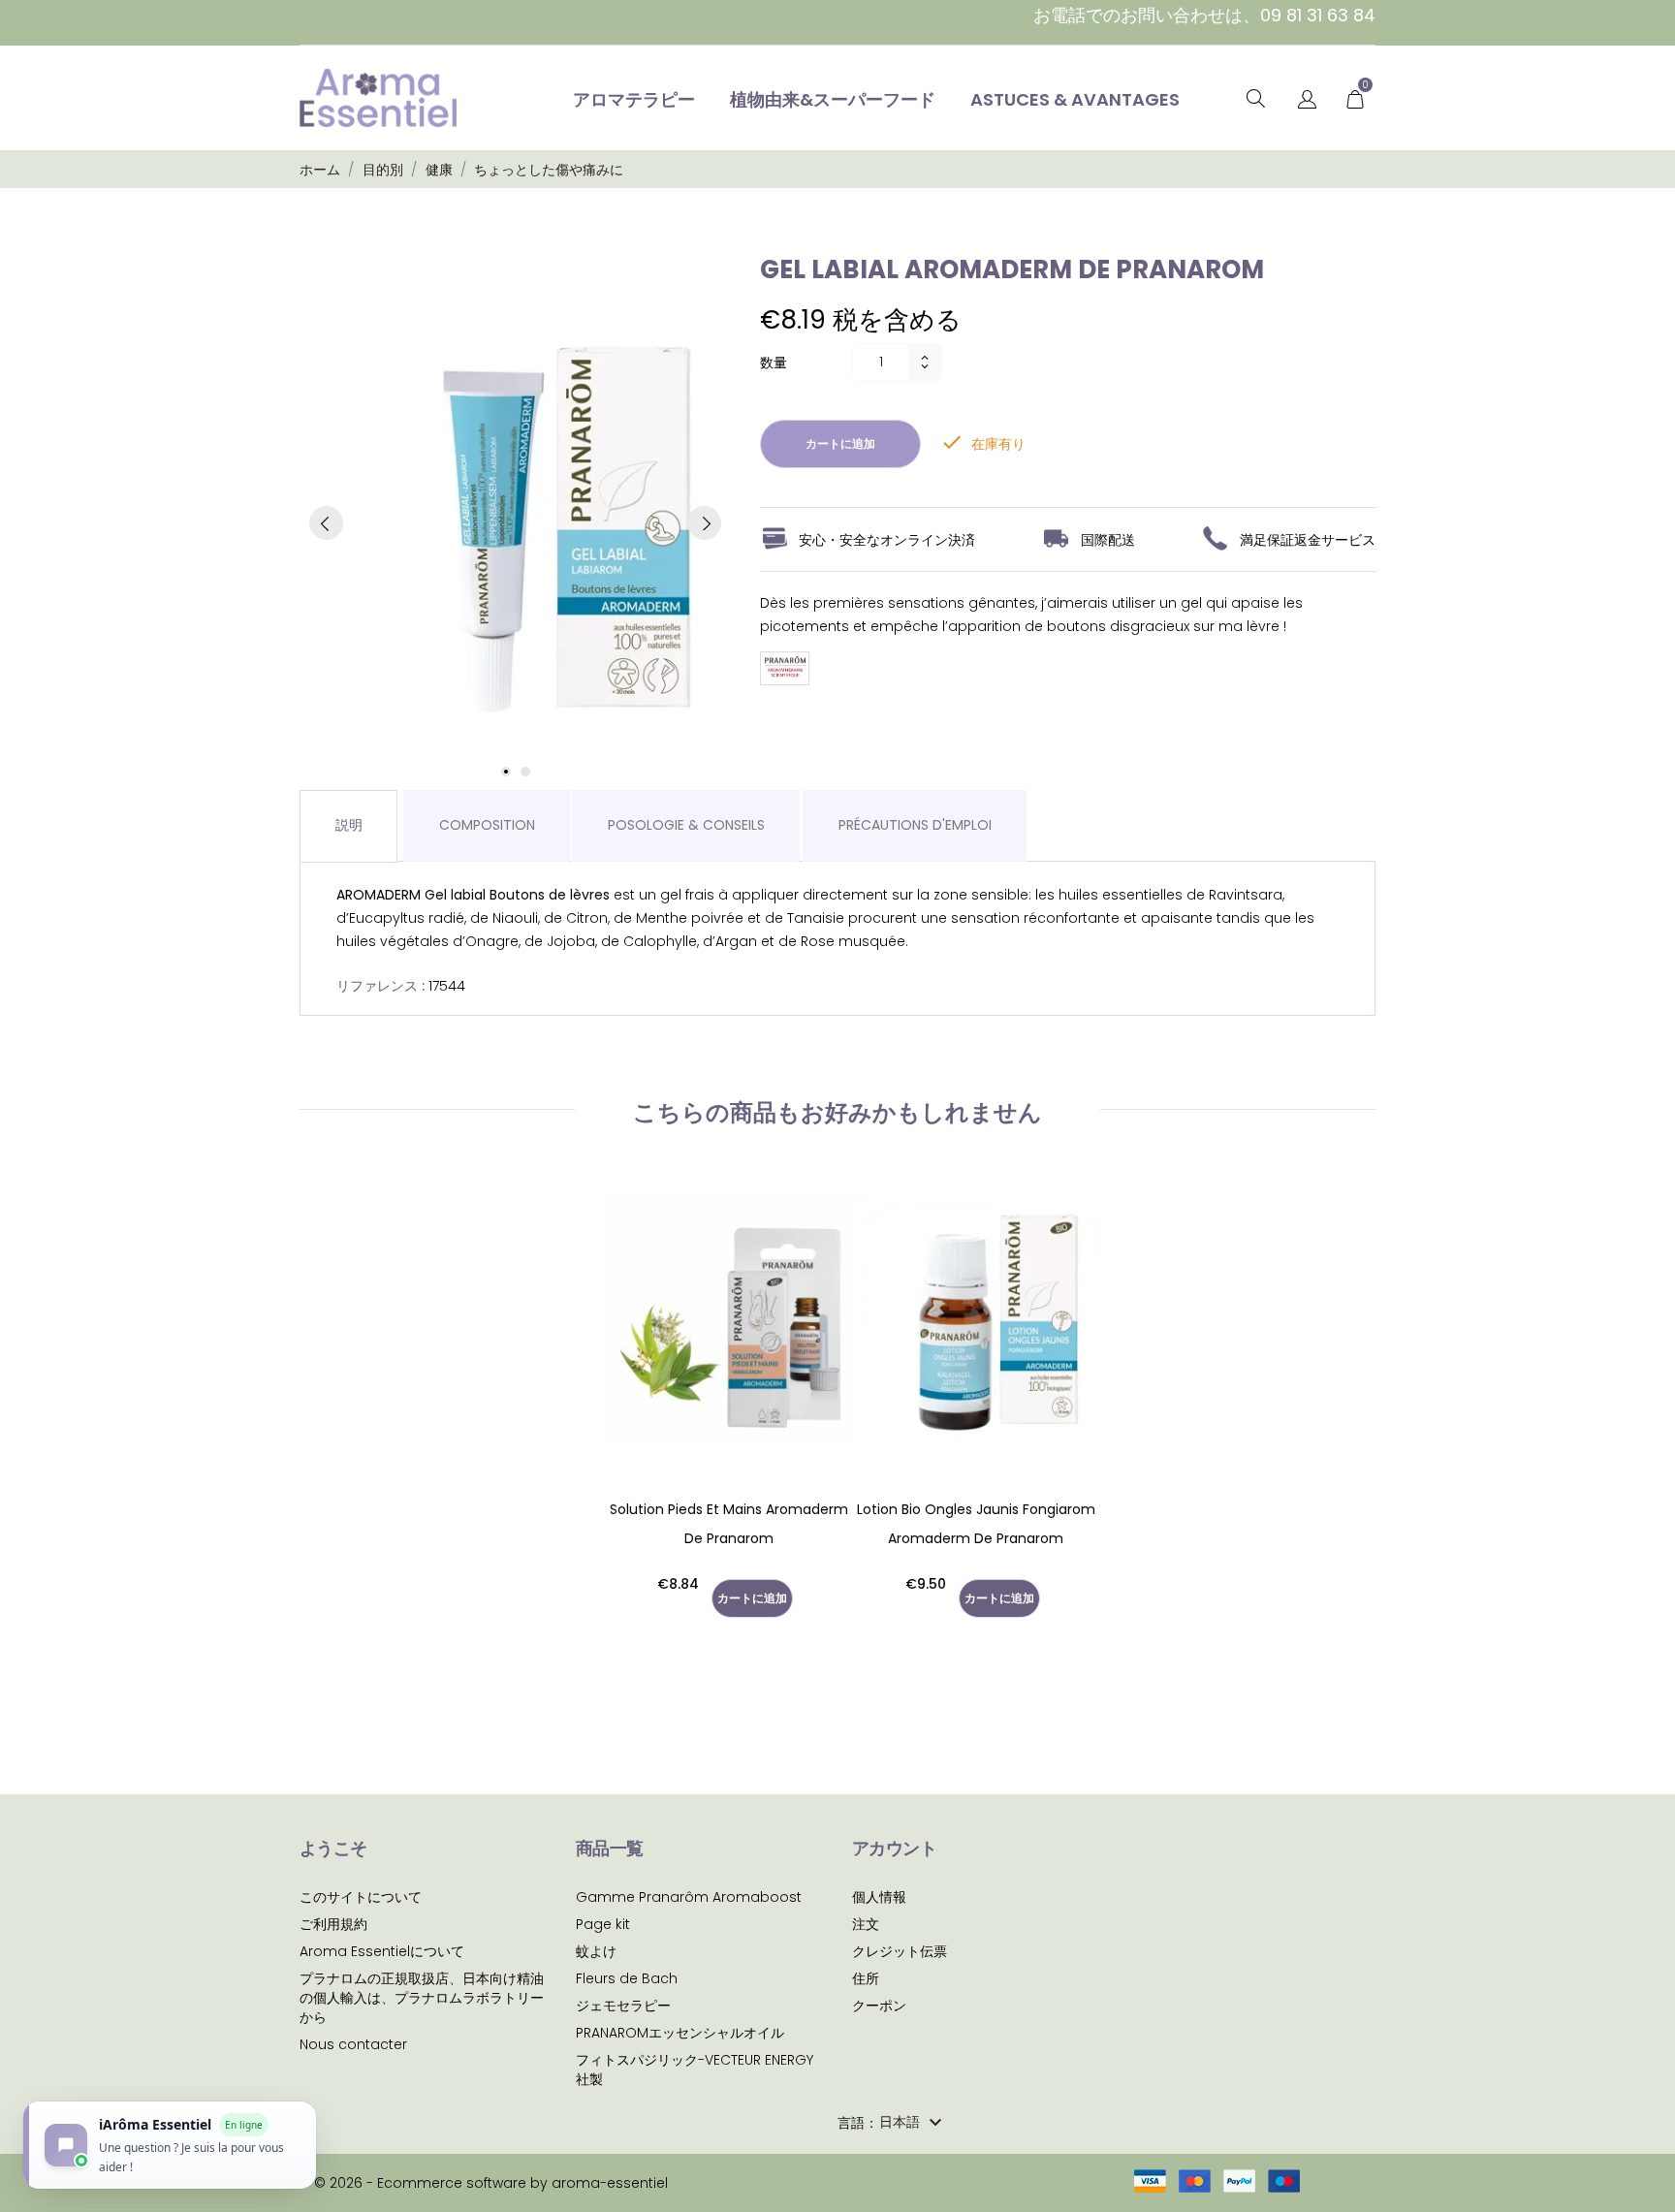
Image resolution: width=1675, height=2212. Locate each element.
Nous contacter (353, 2044)
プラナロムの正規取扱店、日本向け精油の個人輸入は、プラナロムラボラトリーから (422, 1998)
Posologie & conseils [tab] (686, 825)
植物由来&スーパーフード (833, 99)
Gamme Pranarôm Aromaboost (689, 1897)
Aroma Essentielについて (382, 1951)
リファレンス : (380, 986)
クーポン (879, 2006)
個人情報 (879, 1897)
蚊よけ (596, 1951)
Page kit (603, 1924)
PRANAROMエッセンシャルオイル (680, 2033)
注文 (866, 1924)
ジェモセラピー (623, 2006)
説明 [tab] (349, 825)
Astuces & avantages (1075, 99)
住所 (866, 1978)
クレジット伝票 (900, 1951)
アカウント (894, 1848)
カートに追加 (840, 443)
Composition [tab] (487, 825)
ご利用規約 (333, 1924)
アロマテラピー (634, 99)
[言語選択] (1307, 100)
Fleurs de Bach (627, 1978)
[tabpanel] (515, 523)
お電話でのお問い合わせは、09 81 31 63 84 (1204, 15)
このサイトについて (361, 1897)
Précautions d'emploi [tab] (915, 825)
